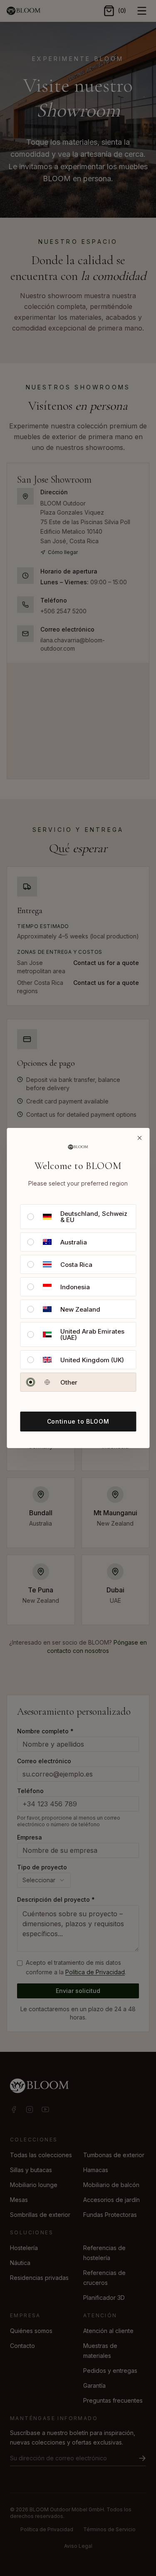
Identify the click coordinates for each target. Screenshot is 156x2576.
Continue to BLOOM (78, 1421)
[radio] (30, 1217)
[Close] (139, 1138)
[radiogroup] (78, 1298)
